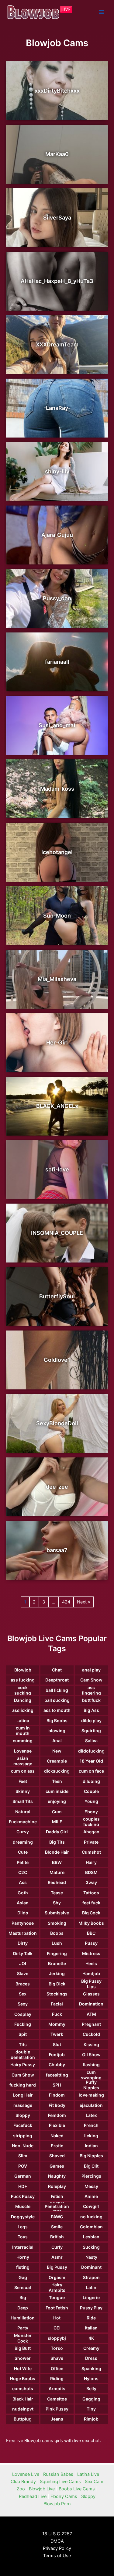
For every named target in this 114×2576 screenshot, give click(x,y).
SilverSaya (57, 218)
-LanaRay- (57, 408)
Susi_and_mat (57, 725)
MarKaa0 (57, 154)
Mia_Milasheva (57, 979)
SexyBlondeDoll (57, 1423)
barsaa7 (57, 1550)
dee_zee (57, 1487)
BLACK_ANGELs (57, 1106)
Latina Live (88, 2474)
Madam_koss (57, 789)
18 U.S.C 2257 (57, 2534)
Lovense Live (26, 2474)
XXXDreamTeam (57, 344)
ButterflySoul (57, 1296)
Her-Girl (57, 1043)
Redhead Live (33, 2496)
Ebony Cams (64, 2496)
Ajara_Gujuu (57, 535)
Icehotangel (57, 852)
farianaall (57, 662)
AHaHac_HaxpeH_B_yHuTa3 (57, 281)
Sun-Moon (57, 916)
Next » (84, 1602)
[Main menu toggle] (102, 12)
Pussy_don (57, 598)
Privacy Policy (57, 2548)
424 (66, 1602)
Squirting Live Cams (60, 2482)
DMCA (57, 2541)
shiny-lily (57, 471)
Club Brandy (23, 2482)
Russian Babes (58, 2474)
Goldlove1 (57, 1360)
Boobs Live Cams (77, 2489)
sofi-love (57, 1169)
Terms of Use (57, 2556)
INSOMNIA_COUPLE (57, 1233)
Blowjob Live (42, 2489)
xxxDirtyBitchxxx (57, 91)
